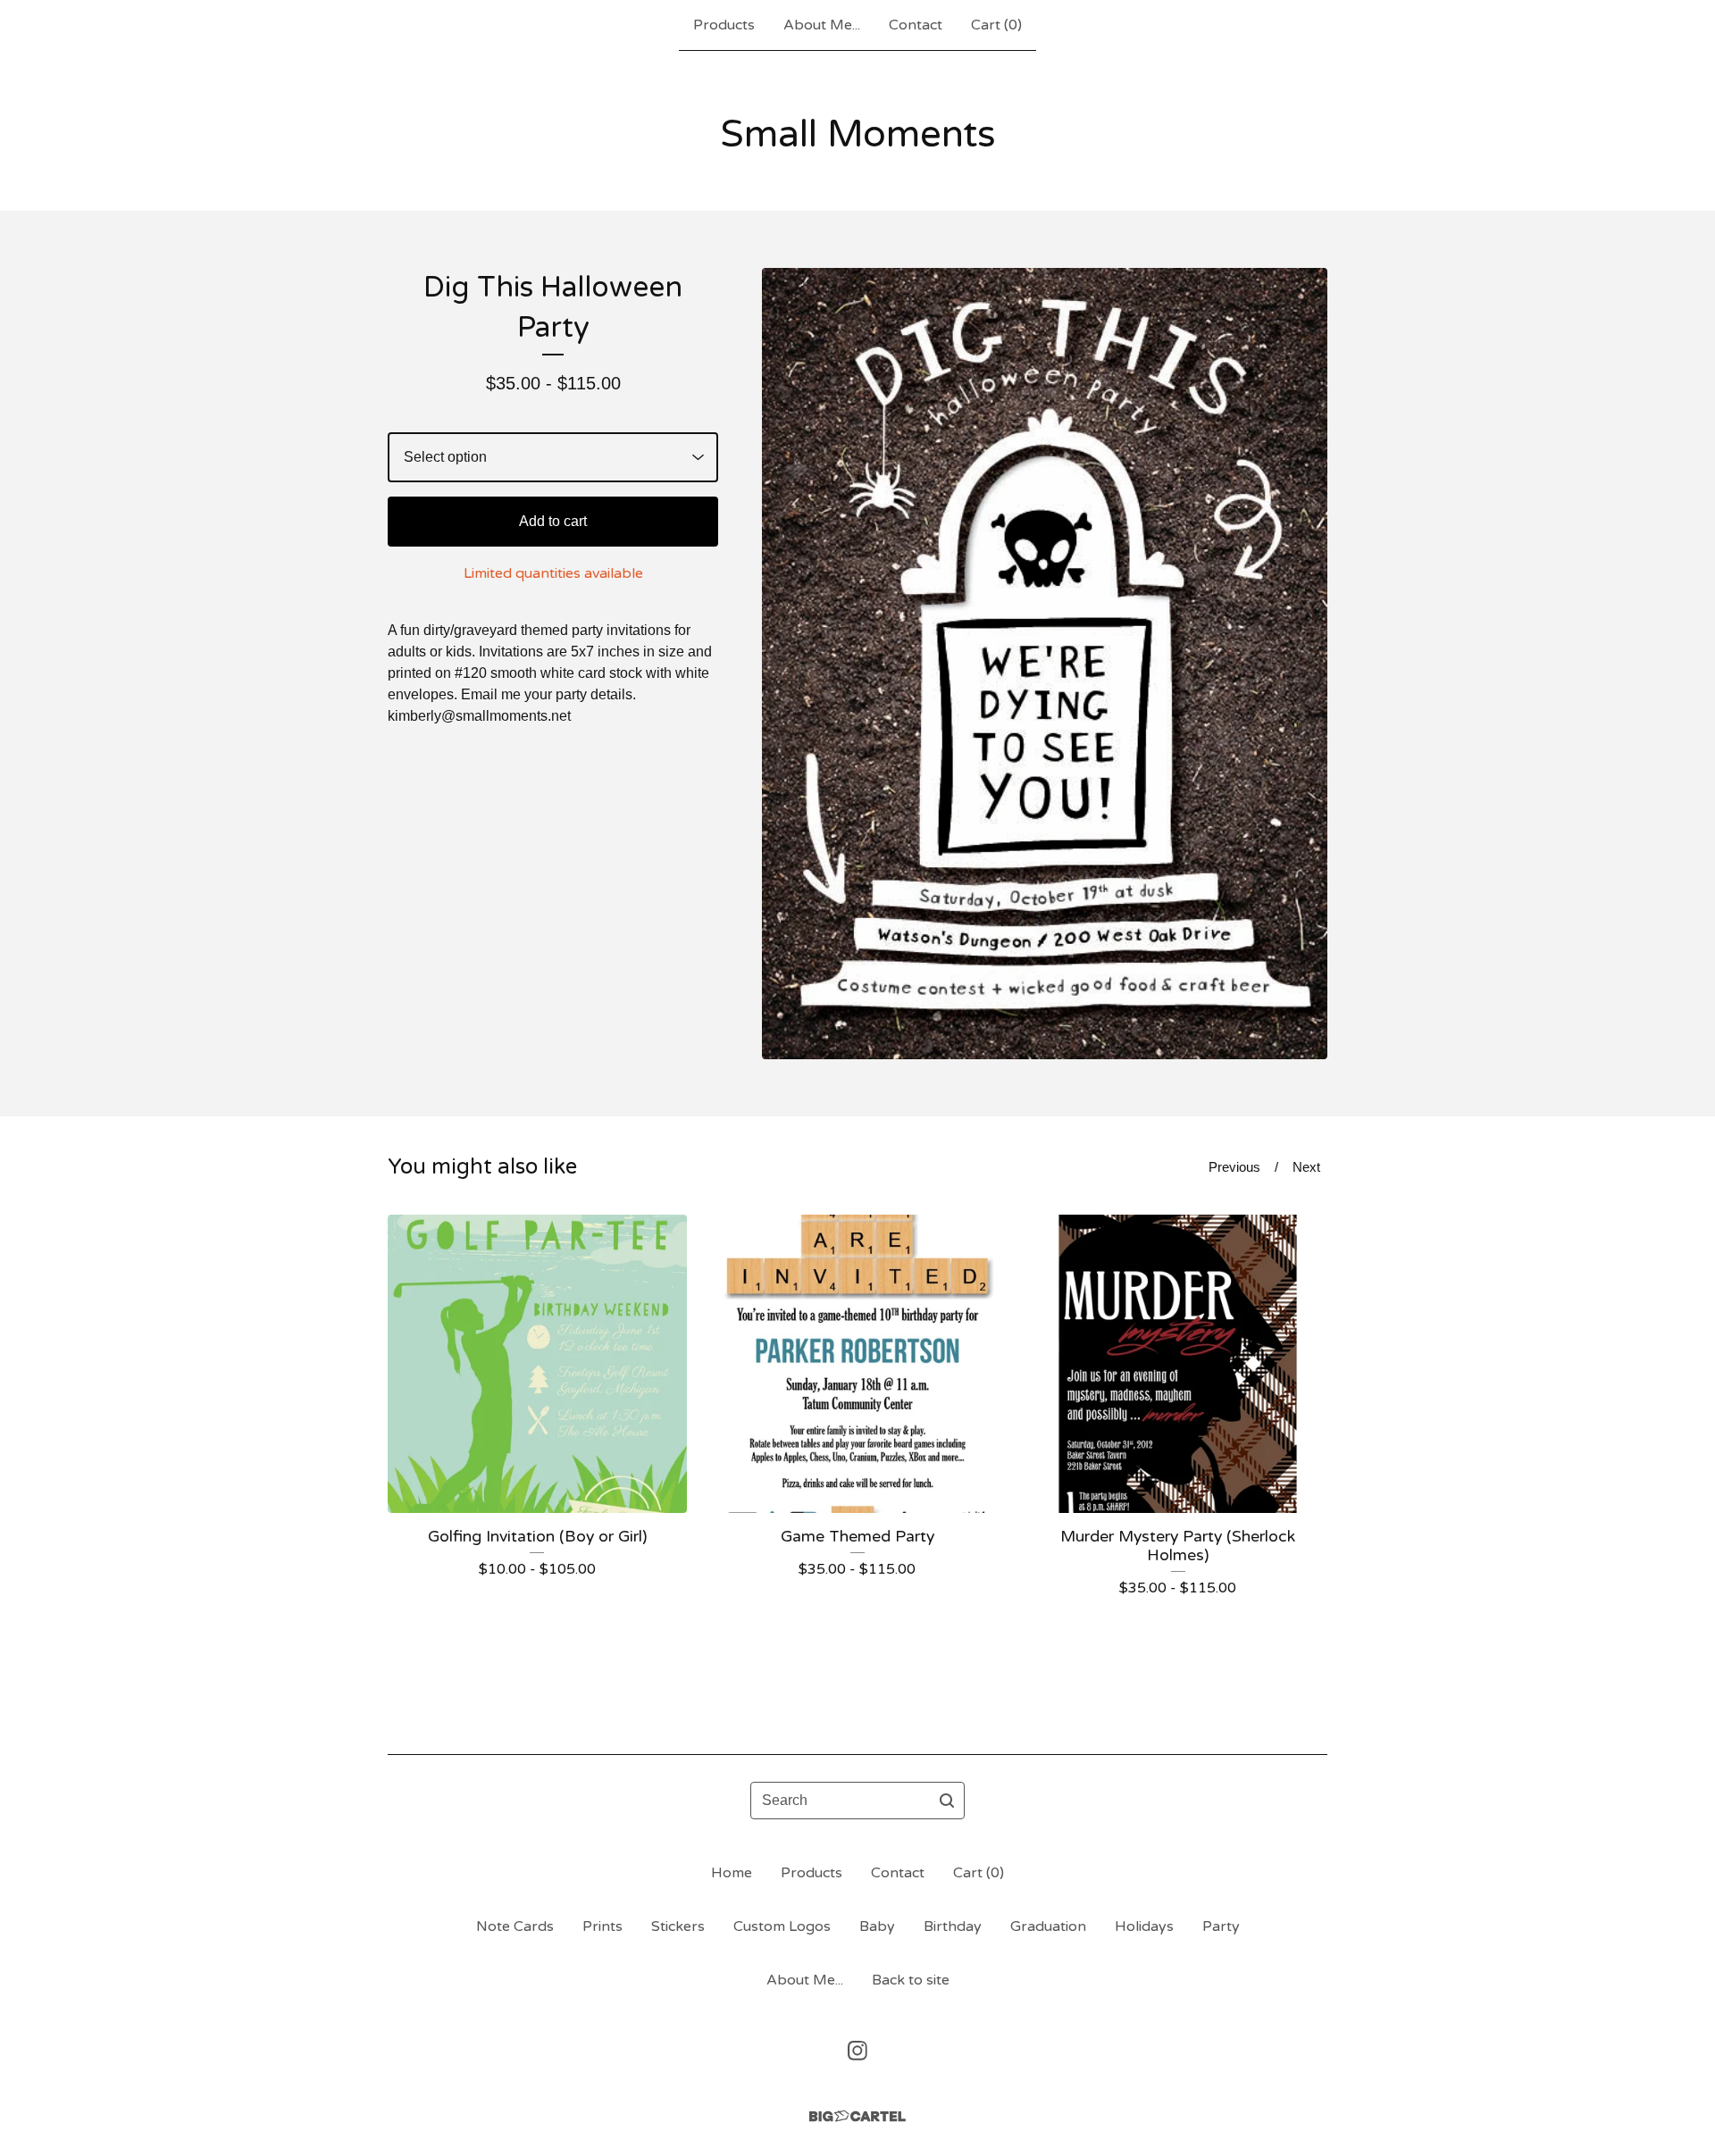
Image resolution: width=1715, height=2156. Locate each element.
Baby (877, 1926)
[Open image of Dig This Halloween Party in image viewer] (1045, 664)
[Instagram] (857, 2051)
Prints (602, 1926)
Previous (1234, 1167)
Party (1221, 1926)
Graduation (1048, 1926)
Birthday (953, 1926)
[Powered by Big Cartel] (857, 2116)
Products (724, 25)
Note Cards (515, 1926)
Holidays (1144, 1926)
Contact (916, 25)
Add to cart (553, 521)
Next (1306, 1167)
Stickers (678, 1926)
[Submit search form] (947, 1801)
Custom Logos (782, 1926)
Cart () (996, 25)
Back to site (911, 1980)
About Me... (822, 25)
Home (732, 1873)
